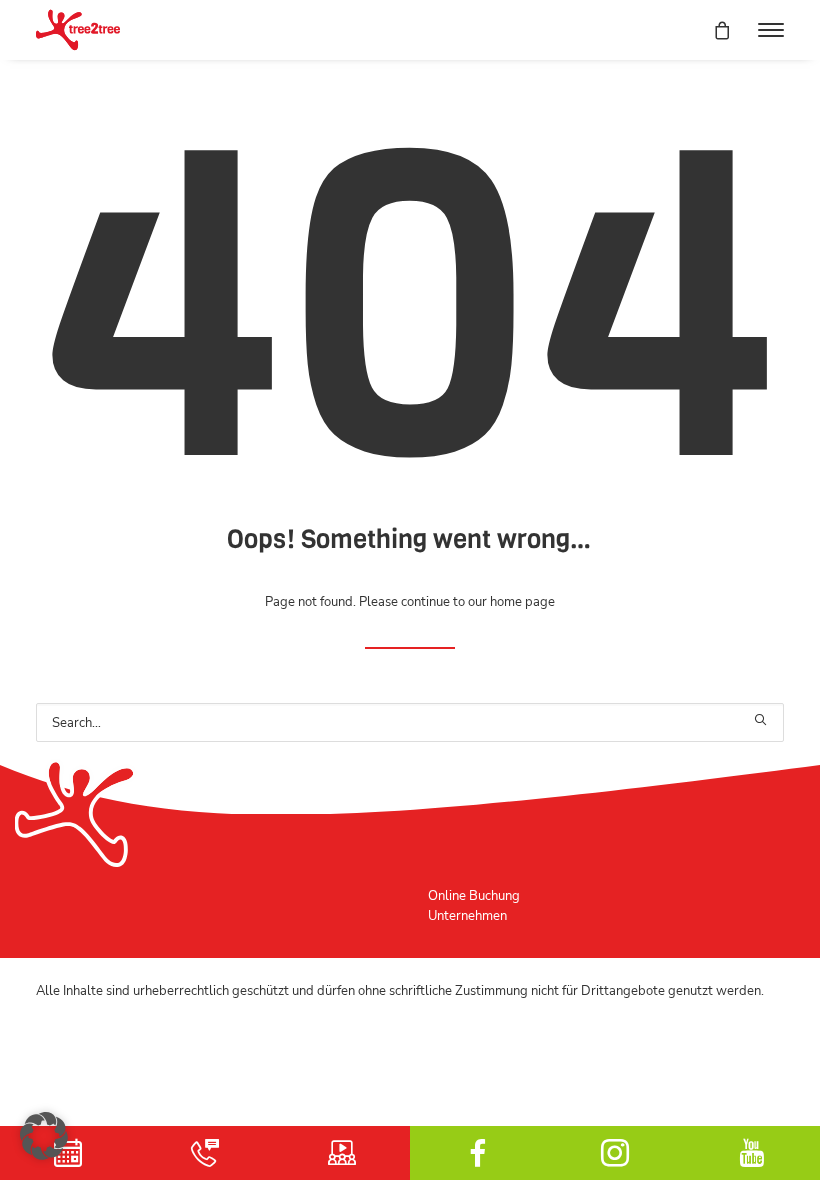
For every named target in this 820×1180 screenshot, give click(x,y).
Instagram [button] (615, 1153)
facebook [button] (478, 1153)
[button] (771, 30)
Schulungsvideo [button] (341, 1153)
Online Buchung (474, 895)
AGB (49, 1029)
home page (522, 601)
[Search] (410, 722)
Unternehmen (467, 915)
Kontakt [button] (205, 1153)
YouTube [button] (751, 1153)
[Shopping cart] (713, 30)
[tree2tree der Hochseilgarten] (78, 30)
